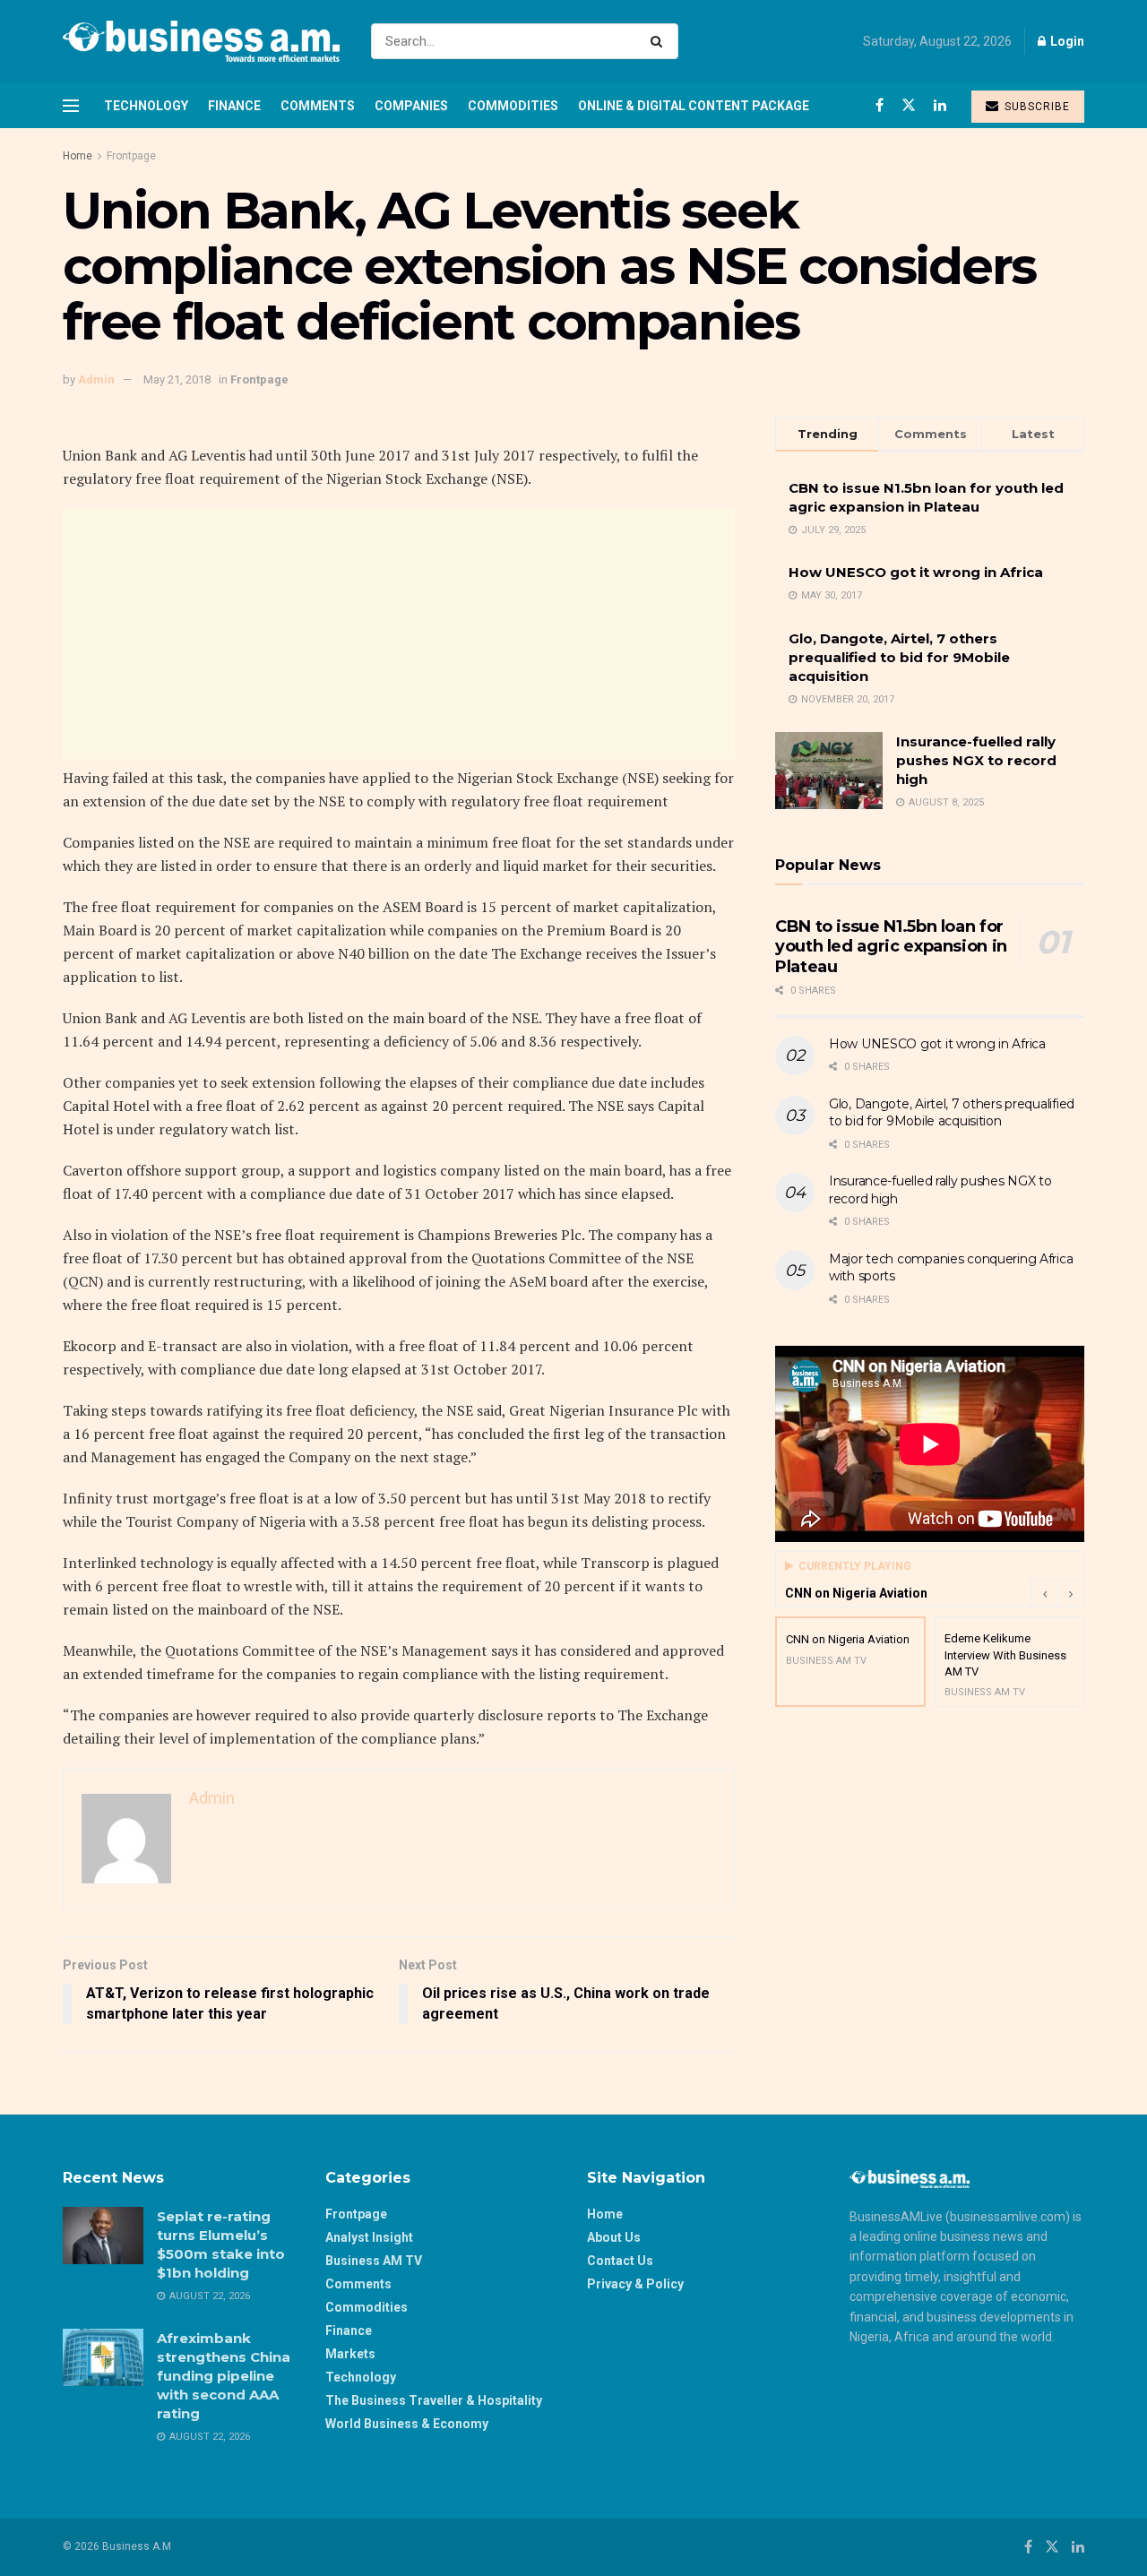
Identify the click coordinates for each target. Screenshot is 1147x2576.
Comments (318, 106)
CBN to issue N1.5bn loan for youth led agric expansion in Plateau (891, 947)
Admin (96, 379)
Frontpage (131, 156)
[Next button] (1071, 1593)
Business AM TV (374, 2261)
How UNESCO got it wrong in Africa (916, 572)
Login (1066, 41)
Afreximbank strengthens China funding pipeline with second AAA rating (224, 2376)
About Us (614, 2237)
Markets (350, 2354)
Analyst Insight (369, 2237)
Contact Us (620, 2261)
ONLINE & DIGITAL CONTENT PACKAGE (694, 106)
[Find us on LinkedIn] (940, 105)
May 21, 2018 (177, 379)
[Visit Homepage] (201, 41)
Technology (146, 106)
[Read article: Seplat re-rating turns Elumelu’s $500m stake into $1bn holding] (103, 2236)
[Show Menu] (71, 106)
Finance (234, 106)
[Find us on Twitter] (909, 105)
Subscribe (1035, 107)
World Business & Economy (407, 2424)
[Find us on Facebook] (880, 105)
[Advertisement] (399, 633)
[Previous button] (1044, 1593)
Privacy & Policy (635, 2284)
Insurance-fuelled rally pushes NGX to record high (976, 760)
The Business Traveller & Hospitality (434, 2400)
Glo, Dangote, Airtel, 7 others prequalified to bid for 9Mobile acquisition (899, 657)
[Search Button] (660, 41)
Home (78, 156)
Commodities (513, 106)
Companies (411, 106)
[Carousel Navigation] (1057, 1593)
